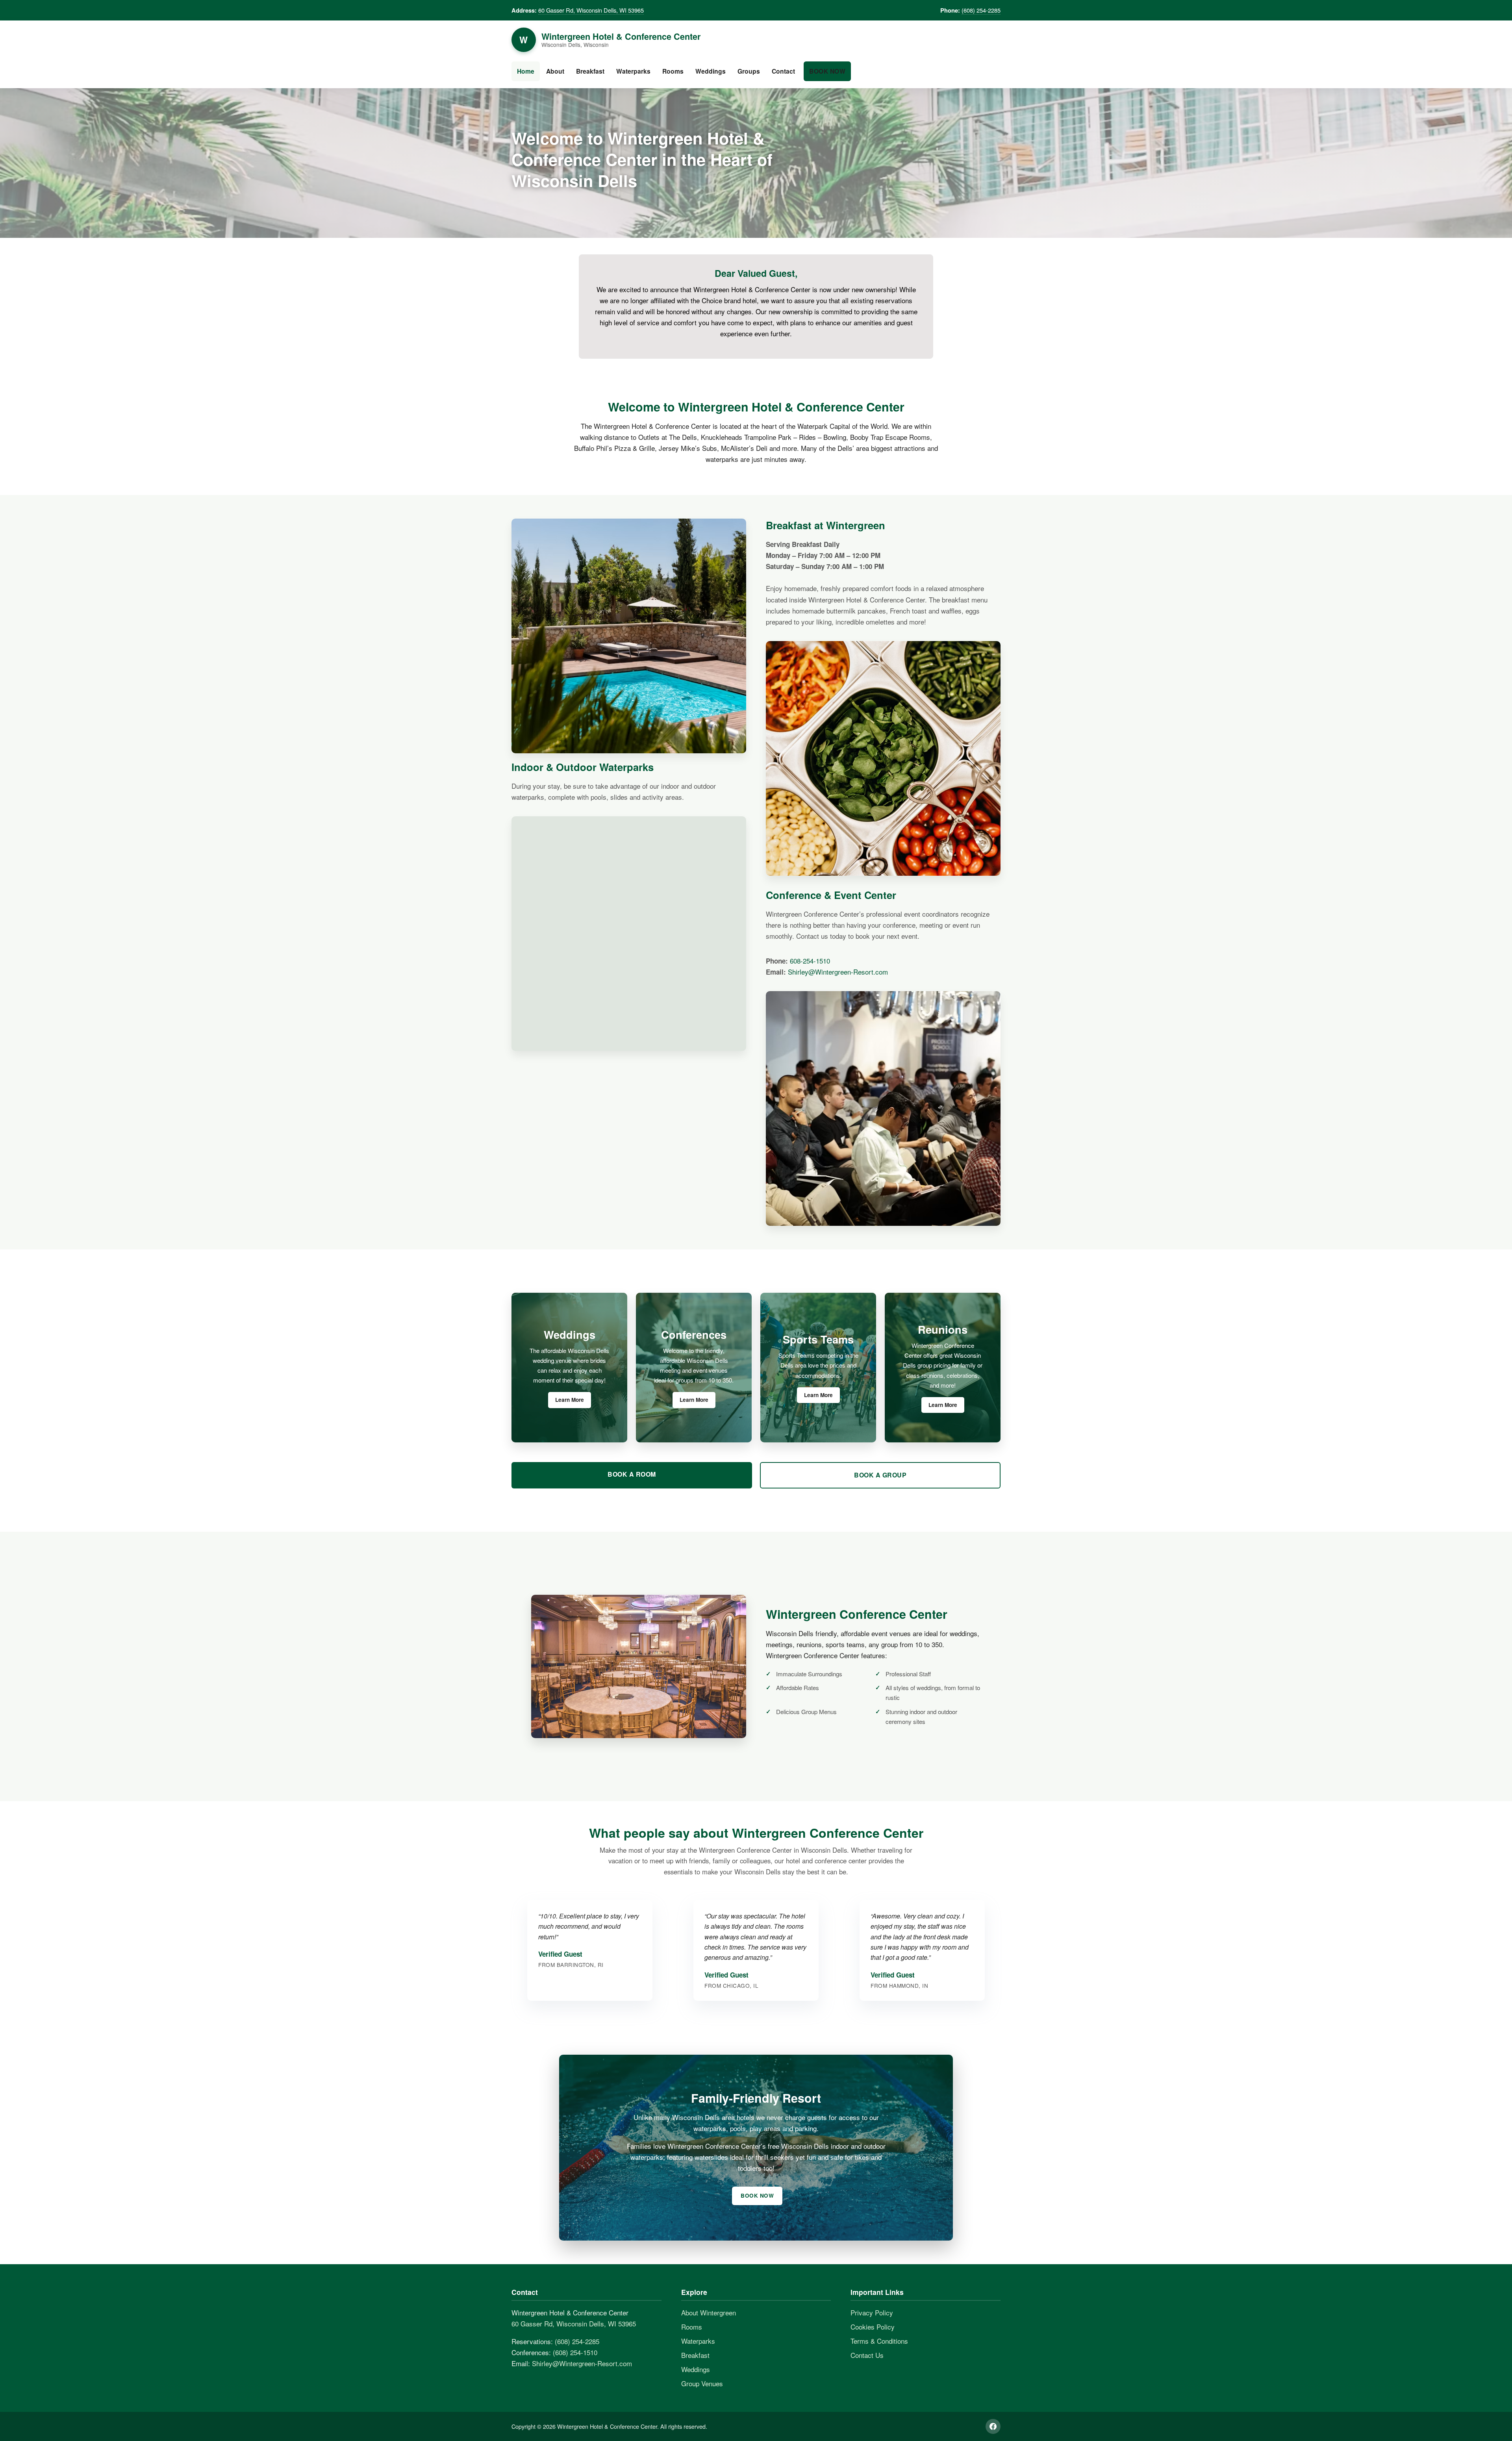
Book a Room (632, 1474)
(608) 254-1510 (575, 2352)
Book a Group (880, 1475)
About (555, 71)
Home (526, 71)
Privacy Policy (872, 2312)
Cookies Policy (873, 2327)
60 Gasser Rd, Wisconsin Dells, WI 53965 (591, 10)
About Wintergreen (709, 2312)
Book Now (827, 71)
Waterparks (633, 71)
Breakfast (590, 71)
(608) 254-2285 (981, 10)
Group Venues (702, 2383)
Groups (749, 71)
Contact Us (867, 2355)
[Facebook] (993, 2426)
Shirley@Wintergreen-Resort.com (838, 972)
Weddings (711, 71)
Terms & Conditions (879, 2341)
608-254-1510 (810, 961)
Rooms (673, 71)
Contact (783, 71)
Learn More (570, 1400)
